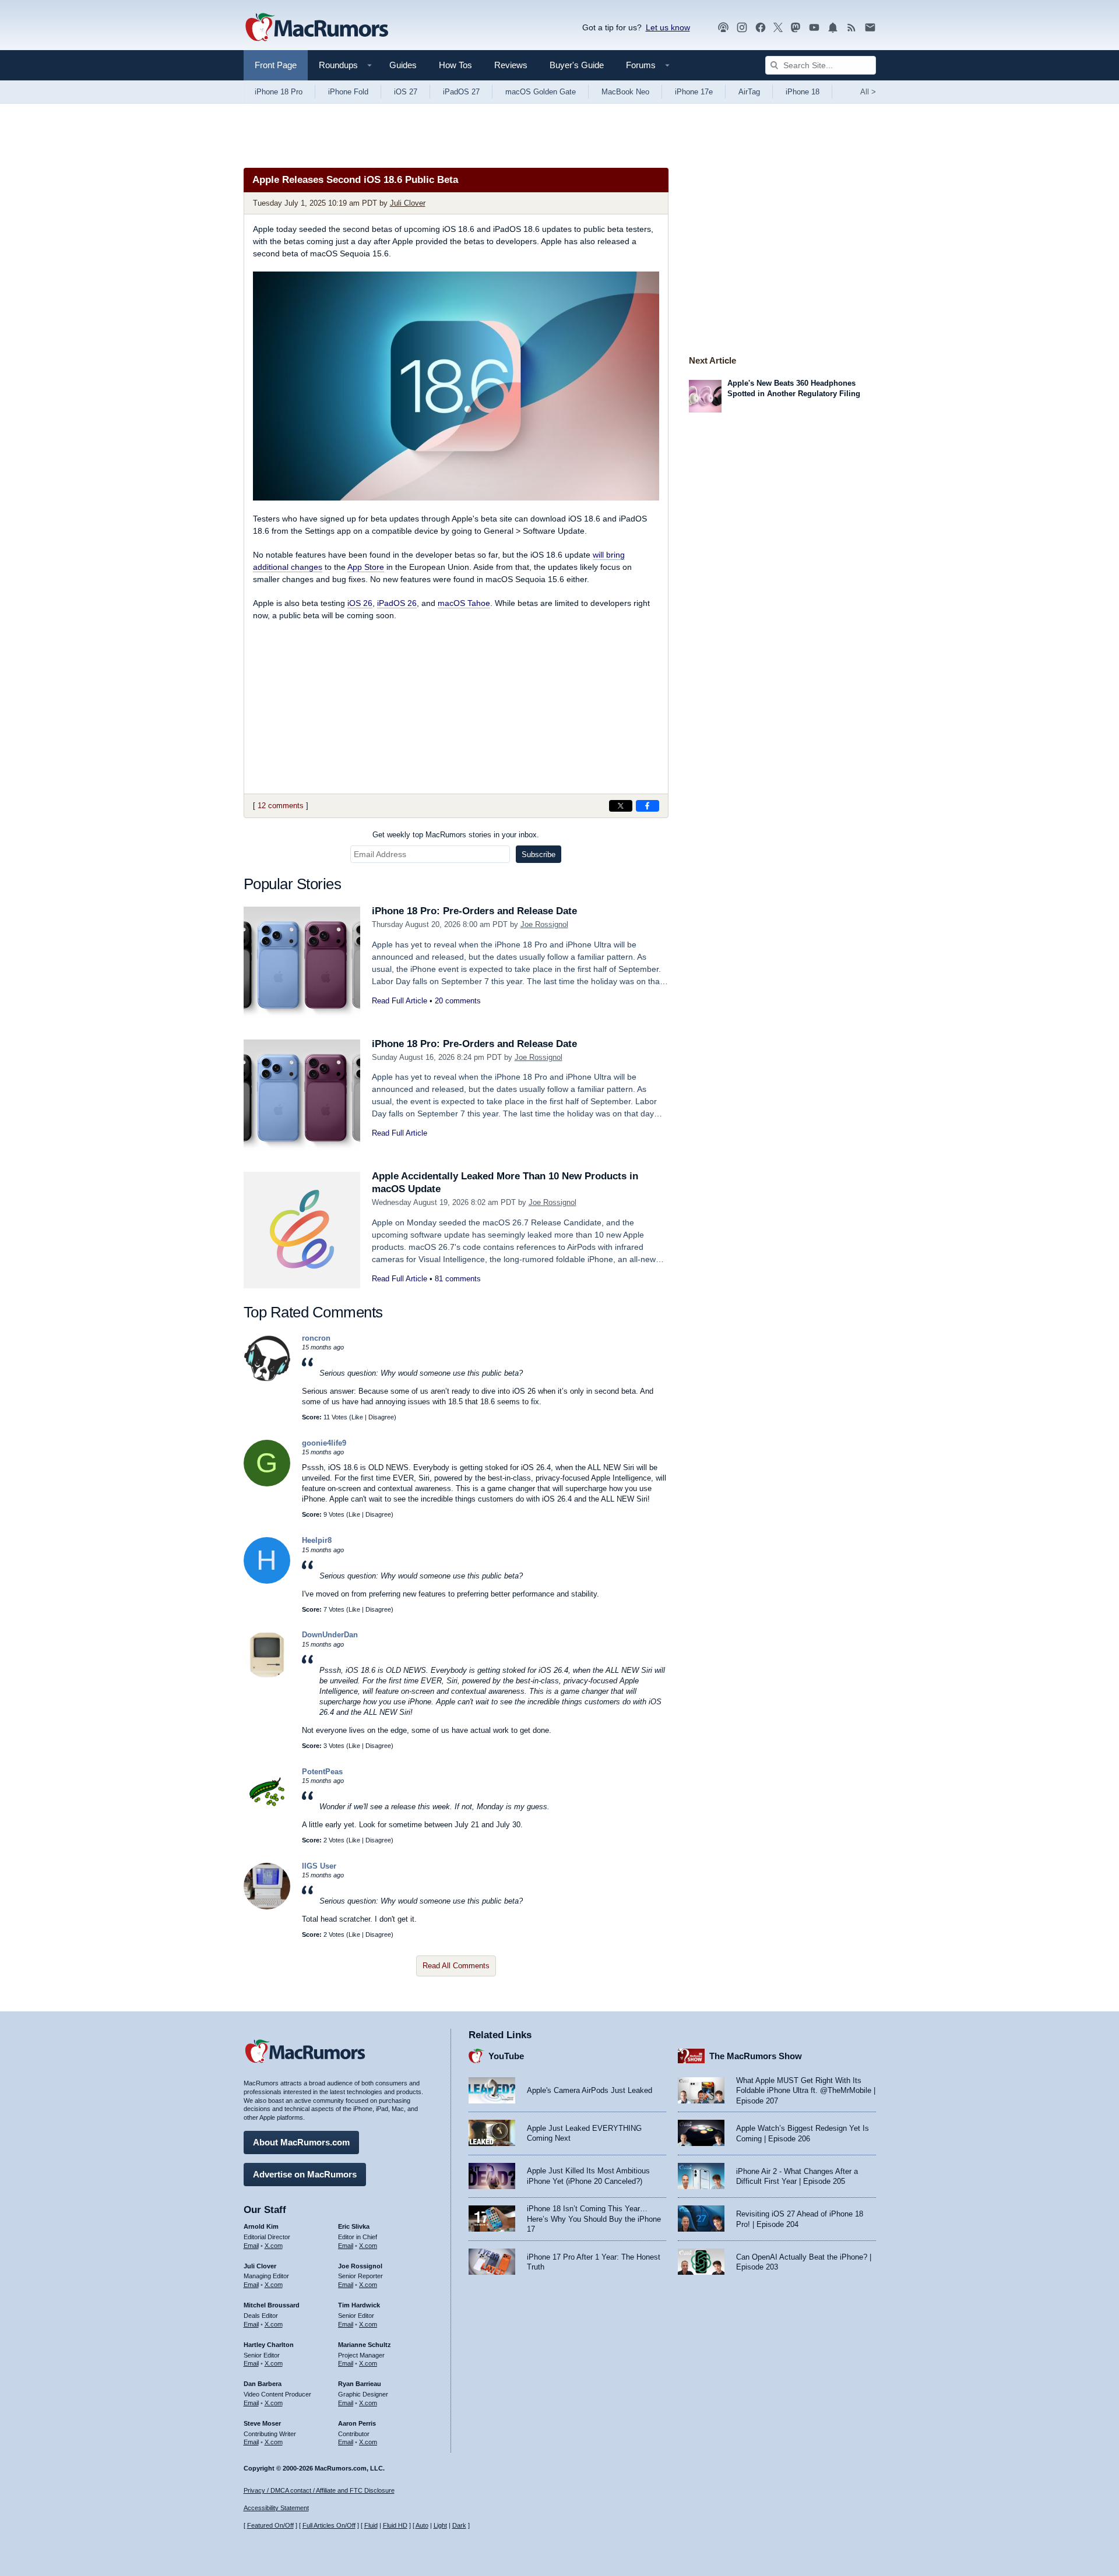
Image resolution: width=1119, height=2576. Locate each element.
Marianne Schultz (365, 2345)
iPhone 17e (694, 92)
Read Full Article (400, 1001)
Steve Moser (262, 2423)
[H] (267, 1581)
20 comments (458, 1001)
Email (251, 2246)
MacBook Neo (625, 92)
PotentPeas (322, 1772)
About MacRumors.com (301, 2142)
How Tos (455, 65)
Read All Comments (456, 1966)
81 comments (458, 1279)
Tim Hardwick (359, 2305)
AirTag (749, 92)
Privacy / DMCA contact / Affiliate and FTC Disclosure (319, 2490)
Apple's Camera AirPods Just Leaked (590, 2090)
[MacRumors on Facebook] (761, 28)
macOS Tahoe (464, 603)
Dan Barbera (263, 2384)
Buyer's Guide (577, 65)
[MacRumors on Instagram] (742, 28)
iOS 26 (360, 603)
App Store (366, 567)
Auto (422, 2525)
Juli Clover (408, 203)
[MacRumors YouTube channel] (814, 28)
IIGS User (319, 1866)
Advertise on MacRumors (305, 2174)
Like (357, 1417)
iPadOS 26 (397, 603)
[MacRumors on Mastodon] (796, 28)
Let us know (668, 27)
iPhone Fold (348, 92)
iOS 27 (406, 92)
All (868, 92)
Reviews (511, 65)
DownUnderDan (330, 1635)
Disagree (381, 1417)
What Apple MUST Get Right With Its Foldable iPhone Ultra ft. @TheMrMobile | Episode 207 (806, 2091)
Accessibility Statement (276, 2508)
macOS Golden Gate (541, 92)
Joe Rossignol (544, 924)
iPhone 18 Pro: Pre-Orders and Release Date (474, 911)
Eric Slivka (354, 2226)
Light (440, 2525)
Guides (403, 65)
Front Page (276, 65)
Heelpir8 (317, 1540)
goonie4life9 (324, 1443)
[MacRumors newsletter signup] (870, 28)
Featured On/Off (270, 2525)
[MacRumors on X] (778, 28)
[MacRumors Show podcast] (723, 28)
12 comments (281, 806)
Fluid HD (395, 2525)
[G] (267, 1484)
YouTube (506, 2056)
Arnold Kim (261, 2226)
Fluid (371, 2525)
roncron (316, 1338)
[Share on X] (621, 806)
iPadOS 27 (461, 92)
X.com (274, 2246)
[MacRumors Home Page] (316, 28)
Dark (459, 2525)
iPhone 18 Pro (279, 92)
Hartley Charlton (269, 2345)
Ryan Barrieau (360, 2384)
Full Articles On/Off (329, 2525)
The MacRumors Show (756, 2056)
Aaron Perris (357, 2423)
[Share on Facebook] (648, 806)
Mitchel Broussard (272, 2305)
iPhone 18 (803, 92)
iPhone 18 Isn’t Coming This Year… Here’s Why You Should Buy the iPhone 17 (594, 2219)
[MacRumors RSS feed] (851, 28)
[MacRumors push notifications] (833, 28)
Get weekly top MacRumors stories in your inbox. (456, 835)
